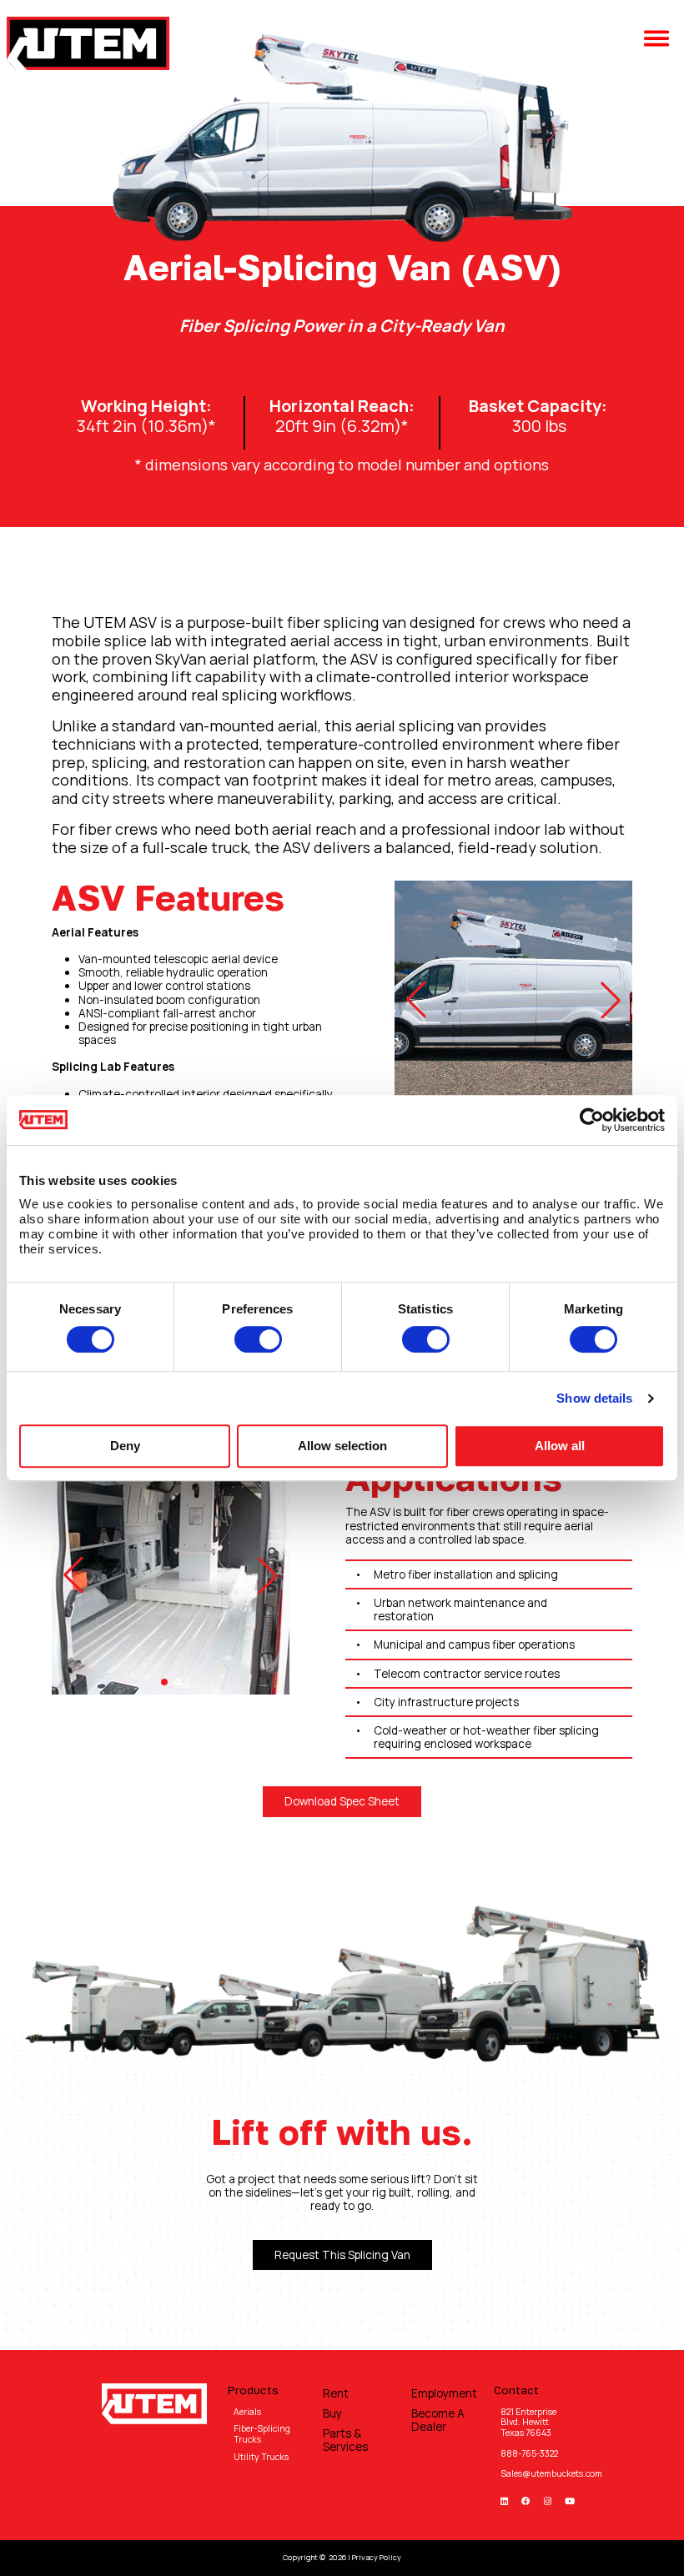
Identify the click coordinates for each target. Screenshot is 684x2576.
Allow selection (342, 1446)
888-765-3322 (529, 2453)
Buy (332, 2413)
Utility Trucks (261, 2457)
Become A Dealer (438, 2420)
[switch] (258, 1339)
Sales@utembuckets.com (551, 2473)
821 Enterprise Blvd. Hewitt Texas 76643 (528, 2422)
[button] (661, 43)
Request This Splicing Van (342, 2255)
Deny (125, 1446)
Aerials (247, 2412)
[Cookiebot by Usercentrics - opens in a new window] (592, 1120)
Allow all (560, 1446)
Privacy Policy (377, 2557)
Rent (336, 2393)
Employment (443, 2393)
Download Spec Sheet (342, 1801)
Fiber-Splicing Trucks (262, 2434)
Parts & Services (345, 2440)
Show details (594, 1398)
